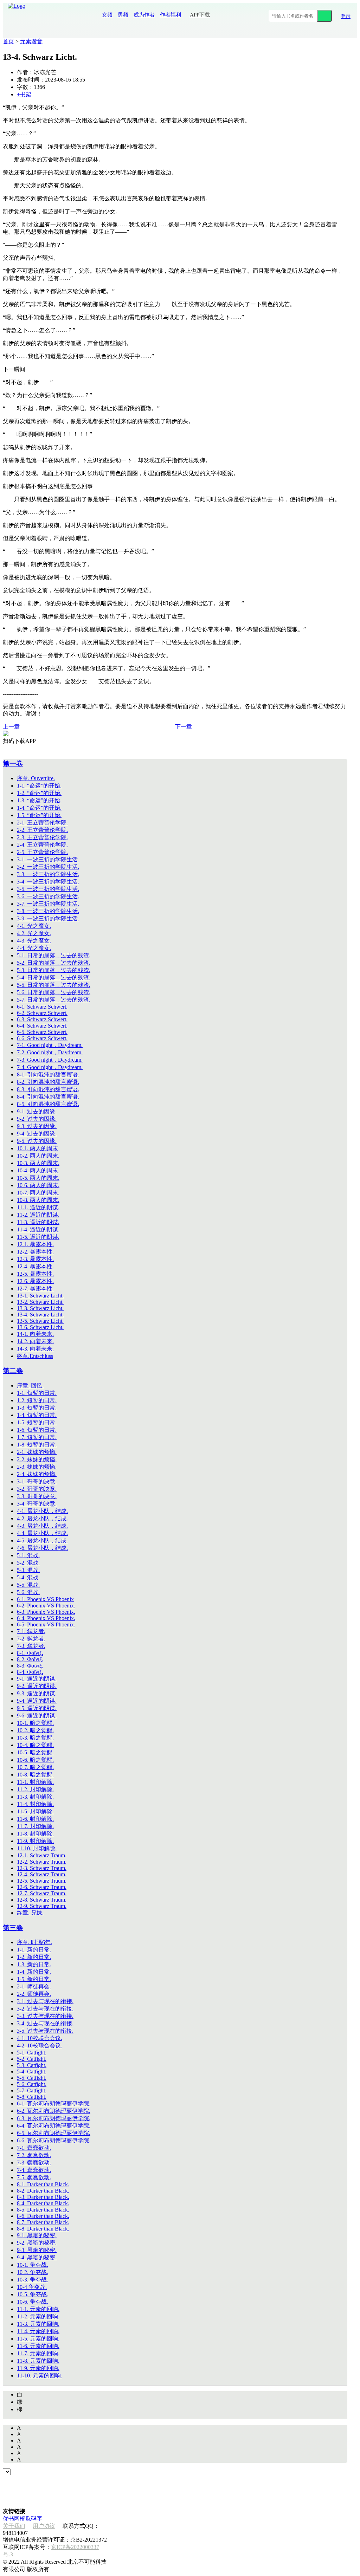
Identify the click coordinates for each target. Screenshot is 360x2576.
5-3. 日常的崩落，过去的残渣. (54, 970)
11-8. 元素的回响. (38, 2361)
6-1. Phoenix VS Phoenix (45, 1599)
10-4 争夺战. (32, 2287)
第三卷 (13, 1928)
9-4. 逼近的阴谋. (37, 1701)
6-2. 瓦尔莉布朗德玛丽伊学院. (54, 2111)
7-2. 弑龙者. (31, 1639)
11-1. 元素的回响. (38, 2309)
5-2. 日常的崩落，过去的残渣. (54, 963)
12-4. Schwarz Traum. (42, 1874)
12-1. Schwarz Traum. (42, 1855)
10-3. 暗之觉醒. (35, 1738)
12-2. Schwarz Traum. (42, 1862)
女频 (107, 15)
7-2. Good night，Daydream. (50, 1052)
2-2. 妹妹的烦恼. (37, 1459)
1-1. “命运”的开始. (39, 786)
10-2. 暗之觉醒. (35, 1730)
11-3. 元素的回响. (38, 2324)
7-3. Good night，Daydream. (50, 1060)
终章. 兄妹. (30, 1913)
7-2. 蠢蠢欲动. (34, 2155)
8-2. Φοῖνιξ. (30, 1659)
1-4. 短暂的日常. (37, 1415)
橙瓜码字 (31, 2519)
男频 (123, 15)
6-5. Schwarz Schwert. (42, 1032)
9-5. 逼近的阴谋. (37, 1708)
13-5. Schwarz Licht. (40, 1321)
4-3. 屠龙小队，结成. (42, 1526)
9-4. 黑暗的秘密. (37, 2257)
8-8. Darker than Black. (43, 2229)
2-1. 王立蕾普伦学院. (42, 823)
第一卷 (13, 763)
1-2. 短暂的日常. (37, 1400)
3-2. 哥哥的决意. (37, 1489)
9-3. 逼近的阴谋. (37, 1693)
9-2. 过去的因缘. (37, 1119)
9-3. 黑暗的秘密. (37, 2250)
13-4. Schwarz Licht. (40, 1315)
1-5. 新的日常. (34, 1979)
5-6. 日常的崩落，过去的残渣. (54, 992)
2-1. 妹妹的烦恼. (37, 1452)
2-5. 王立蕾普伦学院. (42, 852)
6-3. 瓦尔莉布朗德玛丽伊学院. (54, 2118)
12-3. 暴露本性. (35, 1259)
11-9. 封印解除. (35, 1841)
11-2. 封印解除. (35, 1789)
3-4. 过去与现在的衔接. (45, 2023)
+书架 (24, 94)
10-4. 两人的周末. (38, 1170)
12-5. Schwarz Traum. (42, 1881)
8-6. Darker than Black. (43, 2216)
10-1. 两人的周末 (37, 1148)
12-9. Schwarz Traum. (42, 1906)
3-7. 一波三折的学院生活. (48, 904)
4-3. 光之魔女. (34, 941)
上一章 (11, 727)
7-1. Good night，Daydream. (50, 1045)
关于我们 (14, 2526)
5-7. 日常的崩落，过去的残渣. (54, 1000)
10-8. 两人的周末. (38, 1200)
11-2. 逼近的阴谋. (38, 1215)
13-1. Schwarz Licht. (40, 1296)
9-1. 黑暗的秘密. (37, 2235)
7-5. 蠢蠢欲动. (34, 2177)
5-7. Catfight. (32, 2090)
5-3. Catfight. (32, 2065)
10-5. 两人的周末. (38, 1178)
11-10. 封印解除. (37, 1848)
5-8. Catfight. (32, 2097)
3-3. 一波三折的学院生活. (48, 874)
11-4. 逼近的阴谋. (38, 1229)
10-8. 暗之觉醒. (35, 1775)
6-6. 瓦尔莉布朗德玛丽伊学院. (54, 2140)
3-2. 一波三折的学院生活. (48, 867)
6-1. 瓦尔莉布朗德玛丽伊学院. (54, 2103)
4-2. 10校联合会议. (40, 2046)
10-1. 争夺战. (33, 2265)
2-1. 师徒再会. (34, 1986)
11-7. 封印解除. (35, 1826)
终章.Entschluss (35, 1356)
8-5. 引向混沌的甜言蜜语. (48, 1104)
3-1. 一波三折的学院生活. (48, 859)
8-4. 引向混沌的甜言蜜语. (48, 1097)
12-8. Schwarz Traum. (42, 1900)
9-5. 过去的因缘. (37, 1141)
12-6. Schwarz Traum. (42, 1887)
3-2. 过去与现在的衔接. (45, 2009)
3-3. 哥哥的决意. (37, 1496)
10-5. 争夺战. (33, 2294)
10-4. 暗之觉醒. (35, 1745)
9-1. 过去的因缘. (37, 1111)
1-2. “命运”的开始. (39, 793)
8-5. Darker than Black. (43, 2210)
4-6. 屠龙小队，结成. (42, 1548)
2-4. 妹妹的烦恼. (37, 1474)
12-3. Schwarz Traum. (42, 1868)
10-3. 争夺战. (33, 2280)
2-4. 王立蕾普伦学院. (42, 845)
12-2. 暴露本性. (35, 1252)
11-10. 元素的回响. (40, 2376)
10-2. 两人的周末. (38, 1156)
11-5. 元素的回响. (38, 2339)
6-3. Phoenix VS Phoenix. (46, 1612)
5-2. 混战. (28, 1563)
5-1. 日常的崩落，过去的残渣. (54, 955)
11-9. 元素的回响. (38, 2368)
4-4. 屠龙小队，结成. (42, 1533)
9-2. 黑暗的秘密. (37, 2243)
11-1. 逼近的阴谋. (38, 1207)
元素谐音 (31, 41)
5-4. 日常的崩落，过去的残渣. (54, 978)
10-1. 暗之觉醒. (35, 1723)
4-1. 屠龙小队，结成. (42, 1511)
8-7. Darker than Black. (43, 2222)
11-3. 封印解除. (35, 1797)
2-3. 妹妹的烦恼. (37, 1467)
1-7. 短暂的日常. (37, 1437)
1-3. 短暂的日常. (37, 1408)
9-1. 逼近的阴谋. (37, 1679)
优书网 (11, 2519)
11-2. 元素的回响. (38, 2316)
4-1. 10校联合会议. (40, 2038)
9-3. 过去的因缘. (37, 1126)
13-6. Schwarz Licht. (40, 1327)
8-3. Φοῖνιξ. (30, 1666)
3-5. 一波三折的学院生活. (48, 889)
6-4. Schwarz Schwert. (42, 1026)
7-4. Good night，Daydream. (50, 1067)
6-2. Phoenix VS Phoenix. (46, 1606)
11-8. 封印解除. (35, 1834)
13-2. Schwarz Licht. (40, 1302)
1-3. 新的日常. (34, 1964)
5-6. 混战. (28, 1592)
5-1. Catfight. (32, 2053)
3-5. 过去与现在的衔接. (45, 2031)
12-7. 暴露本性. (35, 1289)
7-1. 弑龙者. (31, 1631)
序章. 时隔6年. (34, 1942)
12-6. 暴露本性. (35, 1281)
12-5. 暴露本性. (35, 1274)
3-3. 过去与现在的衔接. (45, 2016)
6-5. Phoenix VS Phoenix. (46, 1624)
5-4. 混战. (28, 1577)
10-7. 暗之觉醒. (35, 1767)
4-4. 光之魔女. (34, 948)
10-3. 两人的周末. (38, 1163)
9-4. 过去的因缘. (37, 1134)
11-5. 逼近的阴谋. (38, 1237)
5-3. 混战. (28, 1570)
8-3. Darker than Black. (43, 2197)
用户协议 (44, 2526)
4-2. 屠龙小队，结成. (42, 1518)
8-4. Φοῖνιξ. (30, 1672)
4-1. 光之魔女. (34, 926)
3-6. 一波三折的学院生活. (48, 896)
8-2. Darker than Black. (43, 2191)
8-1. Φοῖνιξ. (30, 1653)
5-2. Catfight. (32, 2059)
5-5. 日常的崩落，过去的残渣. (54, 985)
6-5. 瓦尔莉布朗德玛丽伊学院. (54, 2133)
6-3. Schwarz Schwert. (42, 1019)
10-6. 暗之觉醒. (35, 1760)
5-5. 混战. (28, 1585)
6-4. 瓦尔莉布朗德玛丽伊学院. (54, 2126)
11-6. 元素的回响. (38, 2346)
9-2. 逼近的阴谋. (37, 1686)
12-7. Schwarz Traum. (42, 1893)
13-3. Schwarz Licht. (40, 1308)
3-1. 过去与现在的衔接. (45, 2001)
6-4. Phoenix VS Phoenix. (46, 1618)
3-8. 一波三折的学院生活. (48, 911)
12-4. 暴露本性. (35, 1266)
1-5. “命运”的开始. (39, 815)
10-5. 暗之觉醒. (35, 1752)
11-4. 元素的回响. (38, 2331)
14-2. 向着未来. (35, 1341)
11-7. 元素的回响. (38, 2353)
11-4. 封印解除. (35, 1804)
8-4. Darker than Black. (43, 2203)
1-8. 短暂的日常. (37, 1445)
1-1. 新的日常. (34, 1950)
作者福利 (171, 15)
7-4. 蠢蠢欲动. (34, 2170)
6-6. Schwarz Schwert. (42, 1038)
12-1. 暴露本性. (35, 1244)
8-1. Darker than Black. (43, 2184)
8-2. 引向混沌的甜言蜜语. (48, 1082)
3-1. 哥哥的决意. (37, 1481)
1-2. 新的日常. (34, 1957)
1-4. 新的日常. (34, 1972)
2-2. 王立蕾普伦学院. (42, 830)
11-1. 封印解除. (35, 1782)
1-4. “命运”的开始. (39, 808)
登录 (346, 16)
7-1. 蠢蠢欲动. (34, 2148)
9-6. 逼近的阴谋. (37, 1716)
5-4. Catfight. (32, 2072)
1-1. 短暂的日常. (37, 1393)
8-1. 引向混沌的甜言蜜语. (48, 1075)
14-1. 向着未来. (35, 1334)
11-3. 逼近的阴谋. (38, 1222)
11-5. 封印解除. (35, 1811)
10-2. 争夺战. (33, 2272)
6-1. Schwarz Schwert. (42, 1007)
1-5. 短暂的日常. (37, 1422)
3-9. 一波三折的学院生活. (48, 918)
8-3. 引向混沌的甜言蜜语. (48, 1089)
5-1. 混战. (28, 1555)
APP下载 (200, 15)
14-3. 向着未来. (35, 1349)
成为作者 (144, 15)
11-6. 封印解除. (35, 1819)
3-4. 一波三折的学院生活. (48, 882)
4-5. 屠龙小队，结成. (42, 1541)
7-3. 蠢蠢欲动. (34, 2163)
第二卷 (13, 1371)
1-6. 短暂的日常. (37, 1430)
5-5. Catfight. (32, 2078)
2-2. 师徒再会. (34, 1994)
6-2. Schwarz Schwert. (42, 1013)
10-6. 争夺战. (33, 2302)
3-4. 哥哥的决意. (37, 1504)
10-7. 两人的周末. (38, 1193)
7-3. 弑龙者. (31, 1646)
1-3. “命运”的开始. (39, 800)
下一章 (184, 727)
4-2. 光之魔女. (34, 933)
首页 (8, 41)
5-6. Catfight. (32, 2084)
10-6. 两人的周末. (38, 1185)
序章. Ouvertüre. (36, 778)
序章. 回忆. (30, 1386)
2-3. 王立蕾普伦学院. (42, 837)
